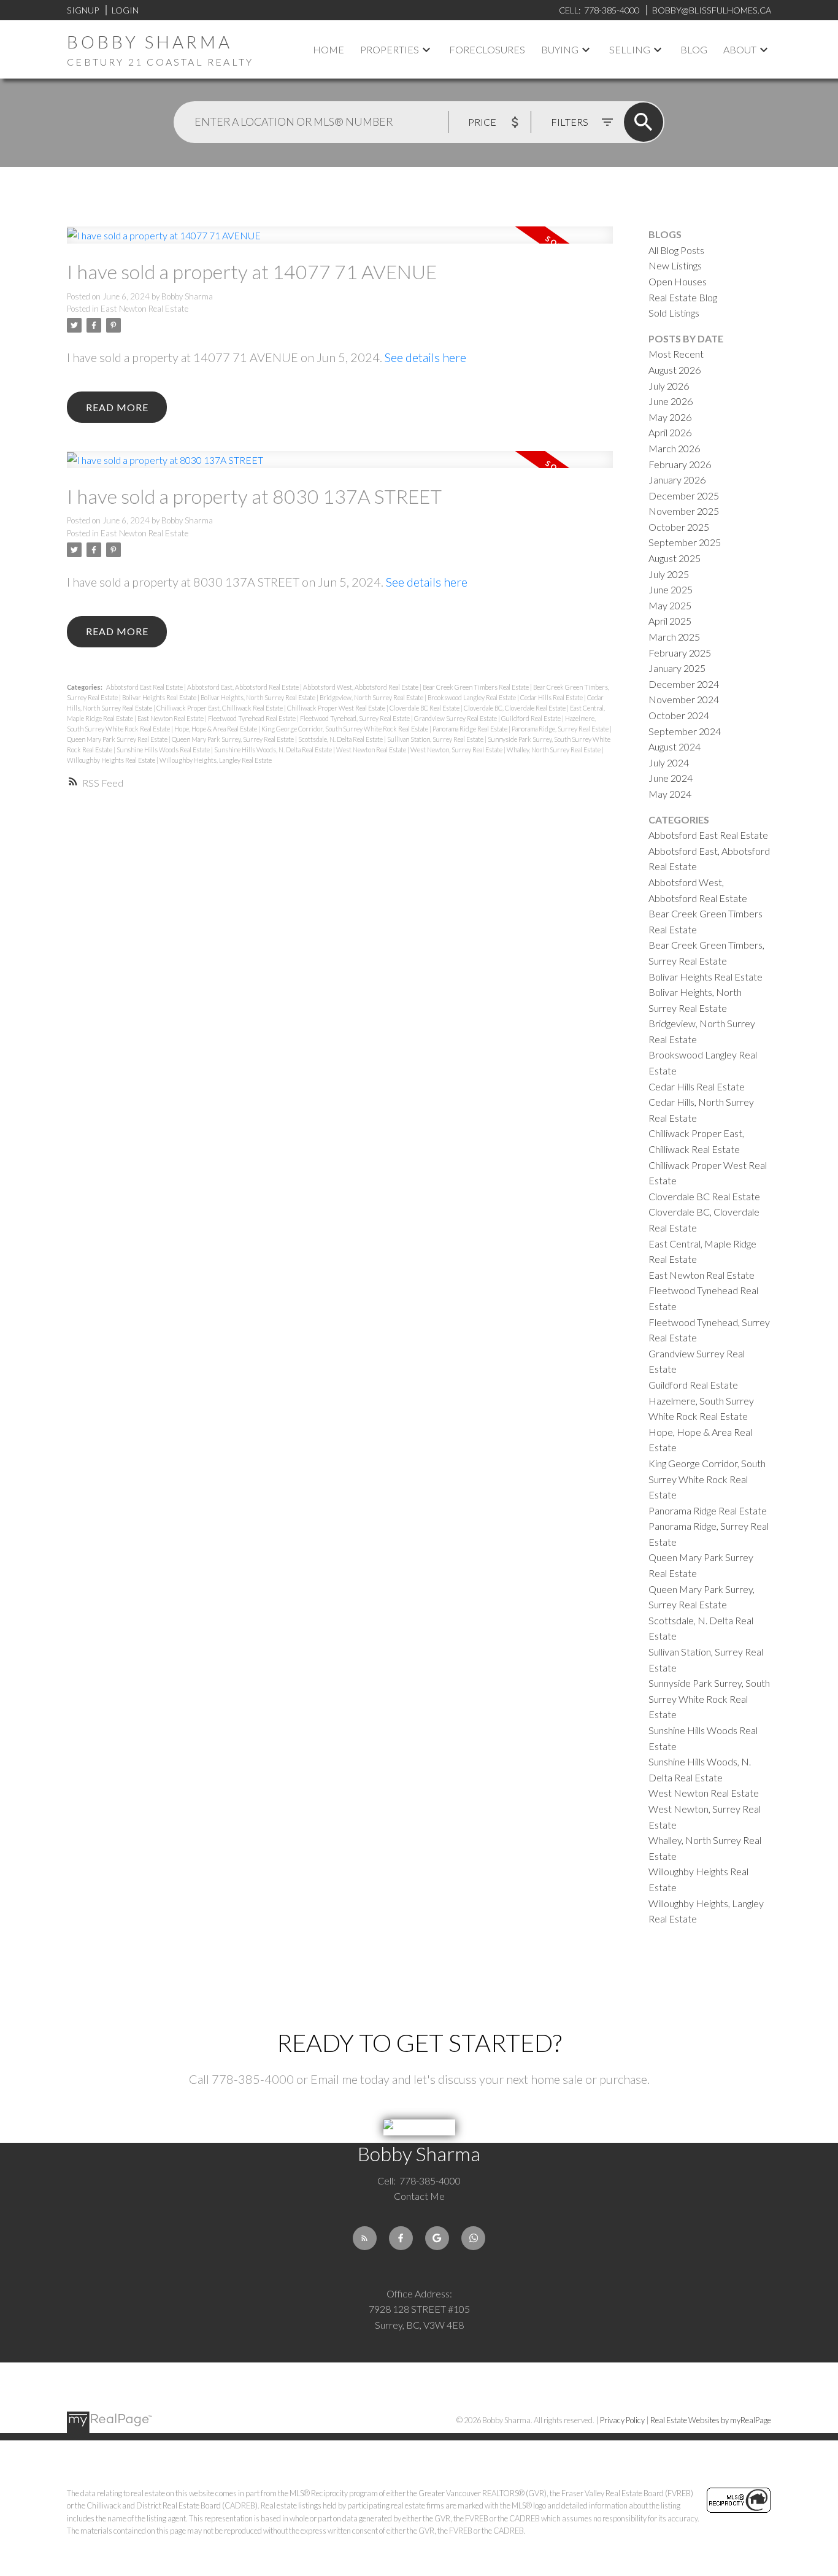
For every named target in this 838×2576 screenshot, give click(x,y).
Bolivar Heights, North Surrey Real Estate (259, 697)
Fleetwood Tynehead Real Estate (252, 718)
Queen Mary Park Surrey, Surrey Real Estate (233, 739)
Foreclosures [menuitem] (487, 49)
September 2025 (685, 542)
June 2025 (671, 589)
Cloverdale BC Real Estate (425, 708)
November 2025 (684, 511)
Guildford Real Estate (532, 718)
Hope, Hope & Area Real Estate (216, 729)
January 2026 (677, 480)
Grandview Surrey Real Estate (456, 718)
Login (125, 10)
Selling (630, 49)
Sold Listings (674, 313)
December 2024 (684, 684)
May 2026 (670, 417)
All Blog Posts (676, 250)
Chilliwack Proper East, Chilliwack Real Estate (220, 708)
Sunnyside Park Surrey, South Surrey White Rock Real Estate (709, 1699)
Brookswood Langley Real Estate (472, 697)
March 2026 (674, 448)
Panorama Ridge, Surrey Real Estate (561, 729)
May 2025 (670, 605)
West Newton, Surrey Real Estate (457, 750)
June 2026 (671, 401)
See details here (425, 357)
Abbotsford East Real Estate (145, 687)
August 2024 (675, 746)
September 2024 (685, 731)
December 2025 (684, 496)
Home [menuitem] (329, 49)
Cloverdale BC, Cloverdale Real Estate (515, 708)
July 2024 (669, 762)
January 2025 (677, 668)
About (740, 49)
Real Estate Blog (683, 297)
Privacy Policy (622, 2420)
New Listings (675, 265)
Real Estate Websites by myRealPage (711, 2420)
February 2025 (680, 653)
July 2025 (669, 574)
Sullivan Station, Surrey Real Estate (436, 739)
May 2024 (670, 794)
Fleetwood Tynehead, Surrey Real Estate (356, 718)
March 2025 (674, 637)
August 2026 (675, 370)
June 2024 (671, 778)
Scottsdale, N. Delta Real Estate (341, 739)
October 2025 (679, 527)
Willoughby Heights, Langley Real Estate (216, 760)
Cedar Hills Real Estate (552, 697)
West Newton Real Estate (372, 750)
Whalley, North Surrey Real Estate (554, 750)
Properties (390, 49)
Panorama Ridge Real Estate (471, 729)
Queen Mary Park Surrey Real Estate (118, 739)
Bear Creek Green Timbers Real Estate (476, 687)
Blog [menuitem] (694, 49)
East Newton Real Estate (144, 309)
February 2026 (680, 464)
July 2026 (669, 386)
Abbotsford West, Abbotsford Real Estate (361, 687)
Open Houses (678, 281)
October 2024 (679, 715)
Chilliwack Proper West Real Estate (337, 708)
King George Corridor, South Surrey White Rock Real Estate (345, 729)
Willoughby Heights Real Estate (112, 760)
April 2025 (670, 621)
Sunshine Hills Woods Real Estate (164, 750)
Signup (83, 10)
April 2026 (670, 432)
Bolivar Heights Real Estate (160, 697)
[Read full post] (340, 242)
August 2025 (675, 558)
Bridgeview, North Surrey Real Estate (372, 697)
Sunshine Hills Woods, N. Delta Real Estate (274, 750)
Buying (560, 49)
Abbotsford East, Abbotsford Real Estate (244, 687)
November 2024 (684, 699)
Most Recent (676, 354)
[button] (365, 2238)
